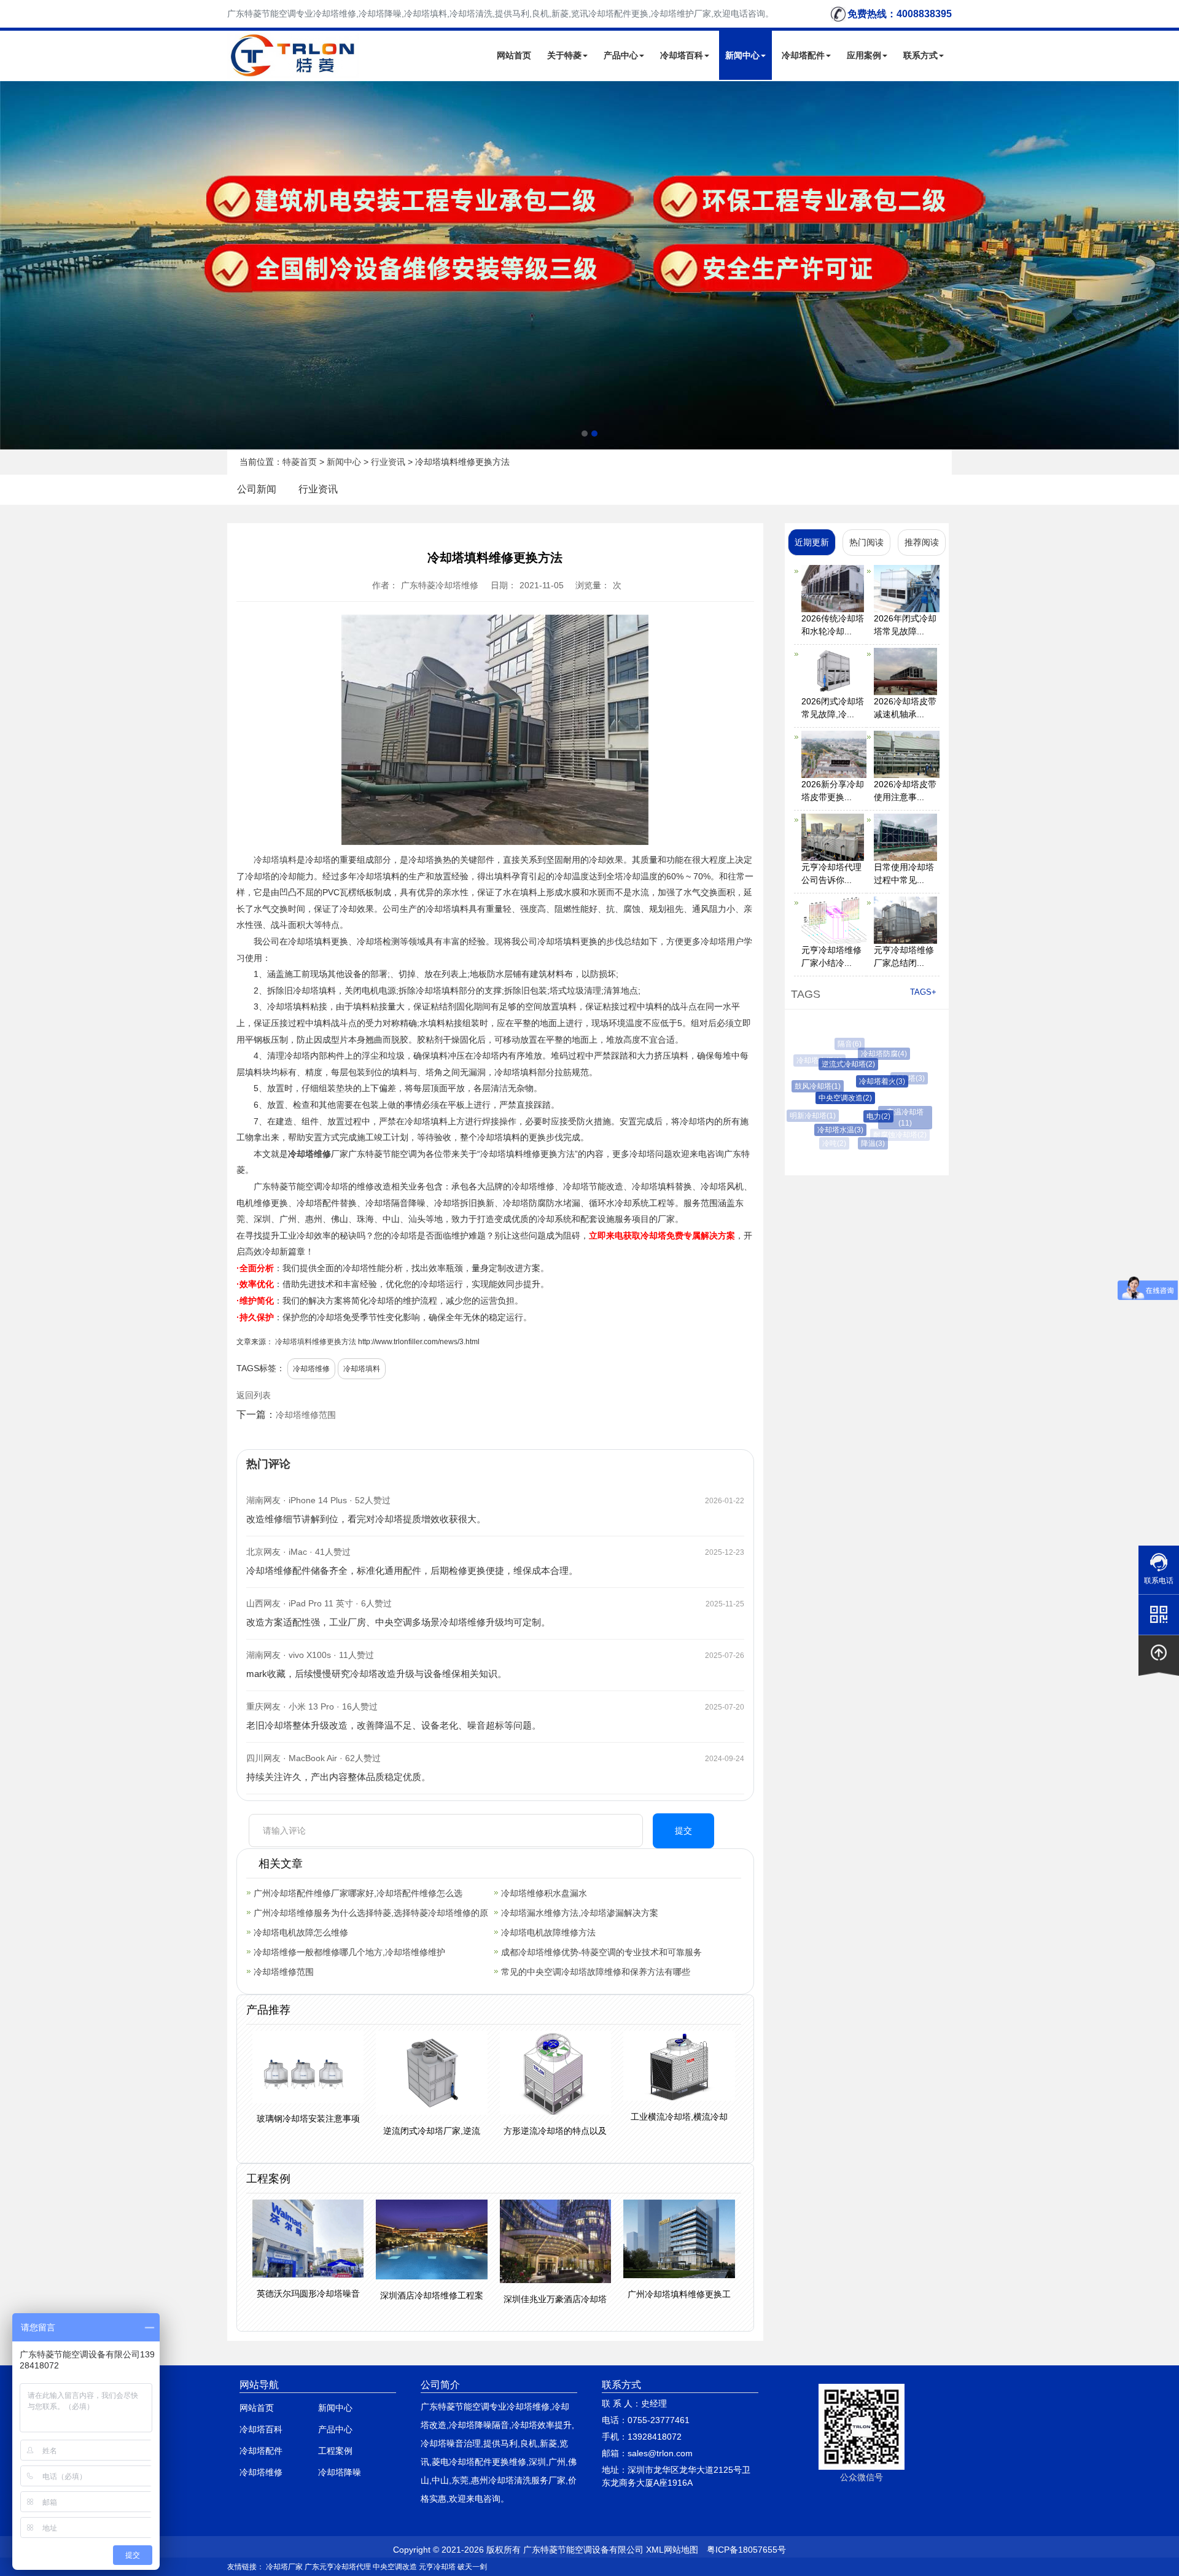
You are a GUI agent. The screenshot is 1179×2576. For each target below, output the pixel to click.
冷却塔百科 (682, 55)
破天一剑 (472, 2567)
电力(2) (859, 1116)
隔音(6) (845, 1044)
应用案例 (864, 55)
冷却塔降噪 (340, 2472)
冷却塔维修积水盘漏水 (544, 1893)
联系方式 (920, 55)
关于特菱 (564, 55)
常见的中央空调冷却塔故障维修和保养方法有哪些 (596, 1972)
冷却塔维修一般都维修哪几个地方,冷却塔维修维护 (349, 1952)
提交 (683, 1831)
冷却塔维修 (309, 1154)
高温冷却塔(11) (892, 1112)
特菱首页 (300, 462)
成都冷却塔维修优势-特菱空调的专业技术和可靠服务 (601, 1952)
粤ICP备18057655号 (746, 2550)
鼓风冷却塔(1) (808, 1086)
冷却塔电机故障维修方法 (548, 1932)
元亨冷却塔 (437, 2567)
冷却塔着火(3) (862, 1081)
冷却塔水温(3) (827, 1130)
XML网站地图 (672, 2550)
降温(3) (862, 1143)
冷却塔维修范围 (306, 1415)
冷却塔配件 (803, 55)
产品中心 (621, 55)
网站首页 (514, 55)
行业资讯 (388, 462)
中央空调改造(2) (826, 1098)
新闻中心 (742, 55)
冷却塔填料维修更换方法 (316, 1342)
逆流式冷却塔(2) (832, 1064)
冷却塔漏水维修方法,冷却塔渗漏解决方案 (580, 1913)
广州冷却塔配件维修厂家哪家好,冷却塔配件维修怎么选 (358, 1893)
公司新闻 (257, 489)
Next (12, 265)
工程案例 (335, 2451)
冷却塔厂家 (284, 2567)
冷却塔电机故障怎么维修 (301, 1932)
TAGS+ (923, 992)
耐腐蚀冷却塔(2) (896, 1135)
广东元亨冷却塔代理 (338, 2567)
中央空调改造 (395, 2567)
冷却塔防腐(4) (872, 1054)
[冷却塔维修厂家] (589, 265)
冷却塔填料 (275, 860)
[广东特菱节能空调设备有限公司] (294, 70)
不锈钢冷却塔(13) (885, 1046)
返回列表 (254, 1395)
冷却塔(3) (897, 1078)
